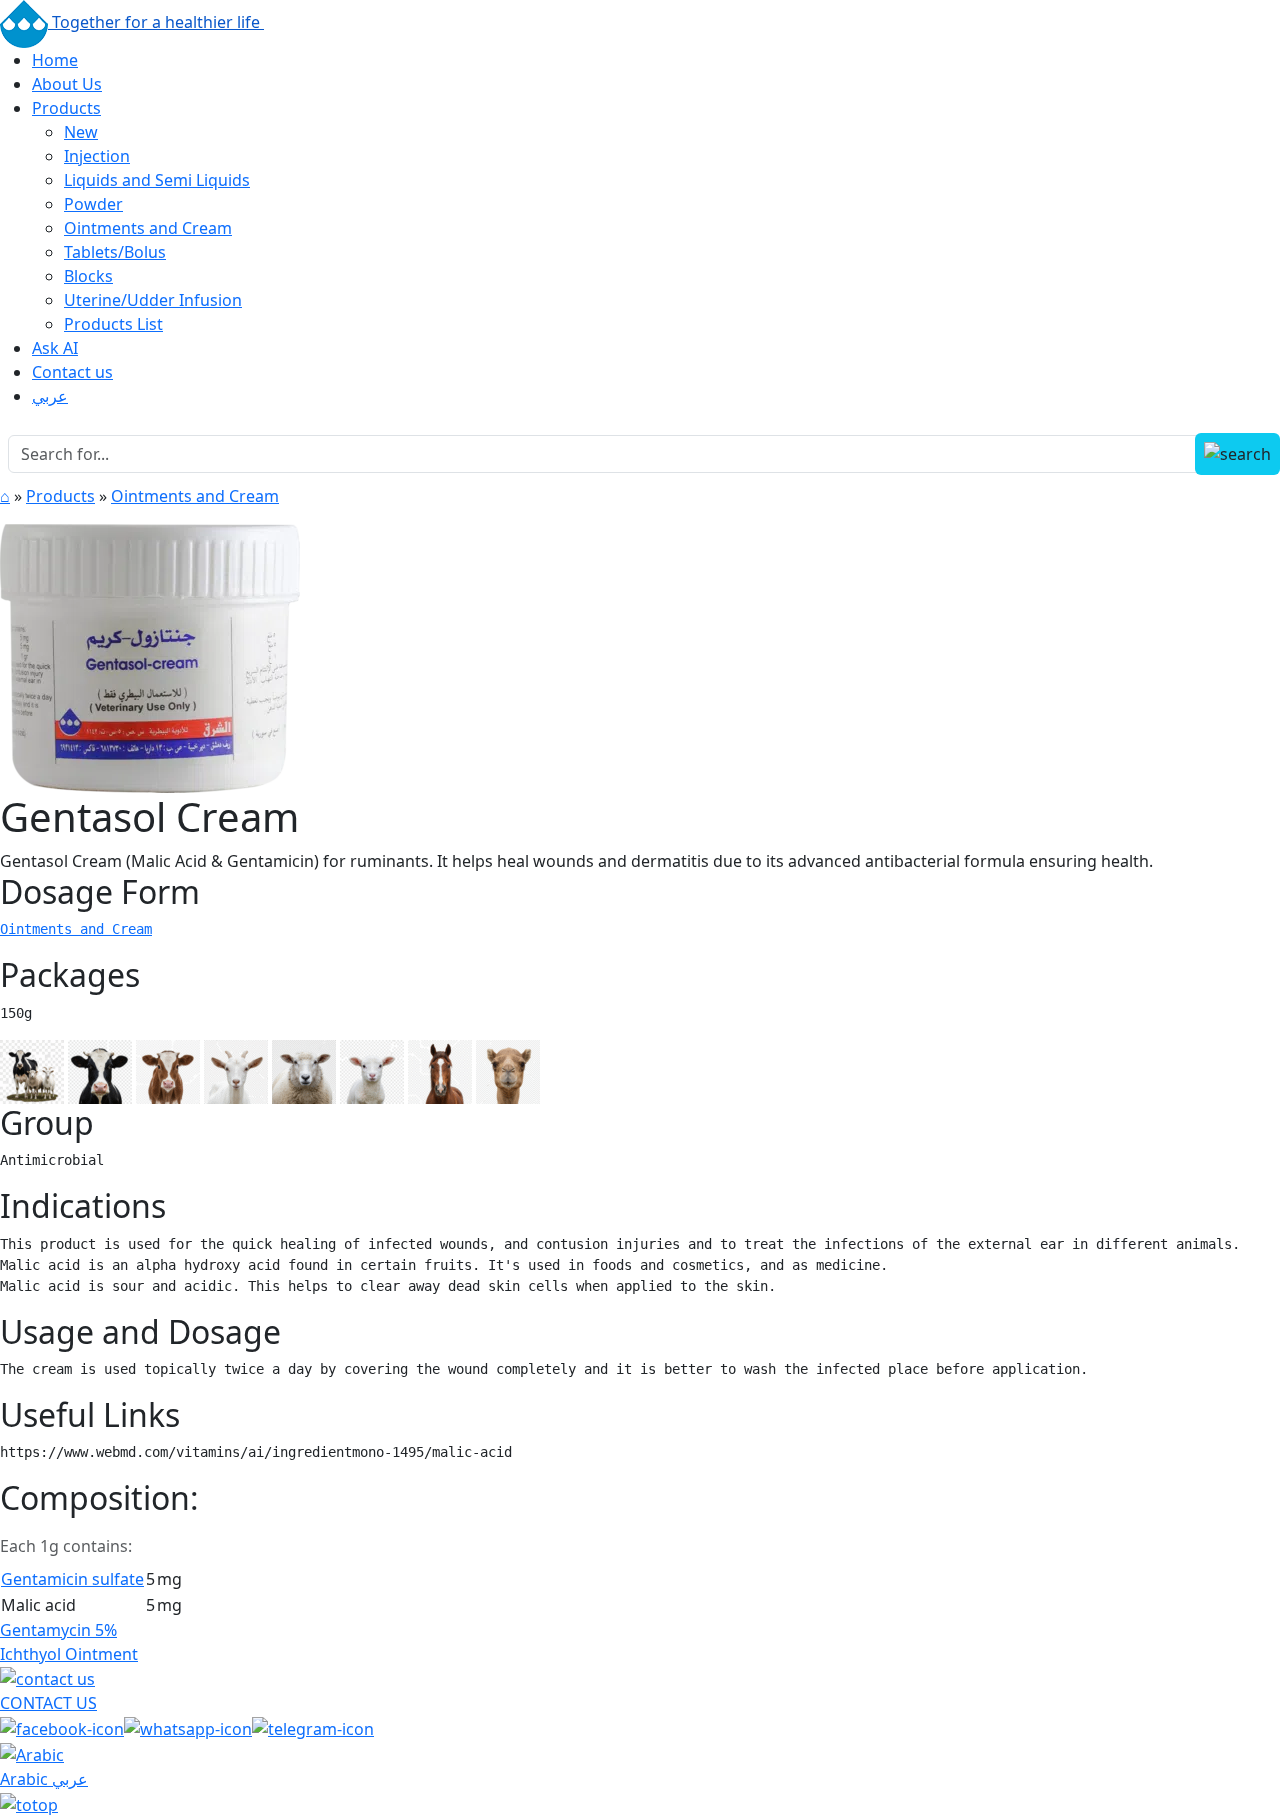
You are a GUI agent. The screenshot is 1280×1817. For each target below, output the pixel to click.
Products (66, 108)
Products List (113, 324)
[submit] (1237, 454)
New (81, 132)
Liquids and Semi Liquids (157, 180)
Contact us (72, 372)
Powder (93, 204)
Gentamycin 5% (58, 1630)
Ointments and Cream (148, 228)
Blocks (88, 276)
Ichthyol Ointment (69, 1654)
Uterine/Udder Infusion (153, 300)
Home (55, 60)
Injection (97, 156)
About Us (67, 84)
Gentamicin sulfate (72, 1579)
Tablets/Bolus (115, 252)
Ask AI (55, 348)
